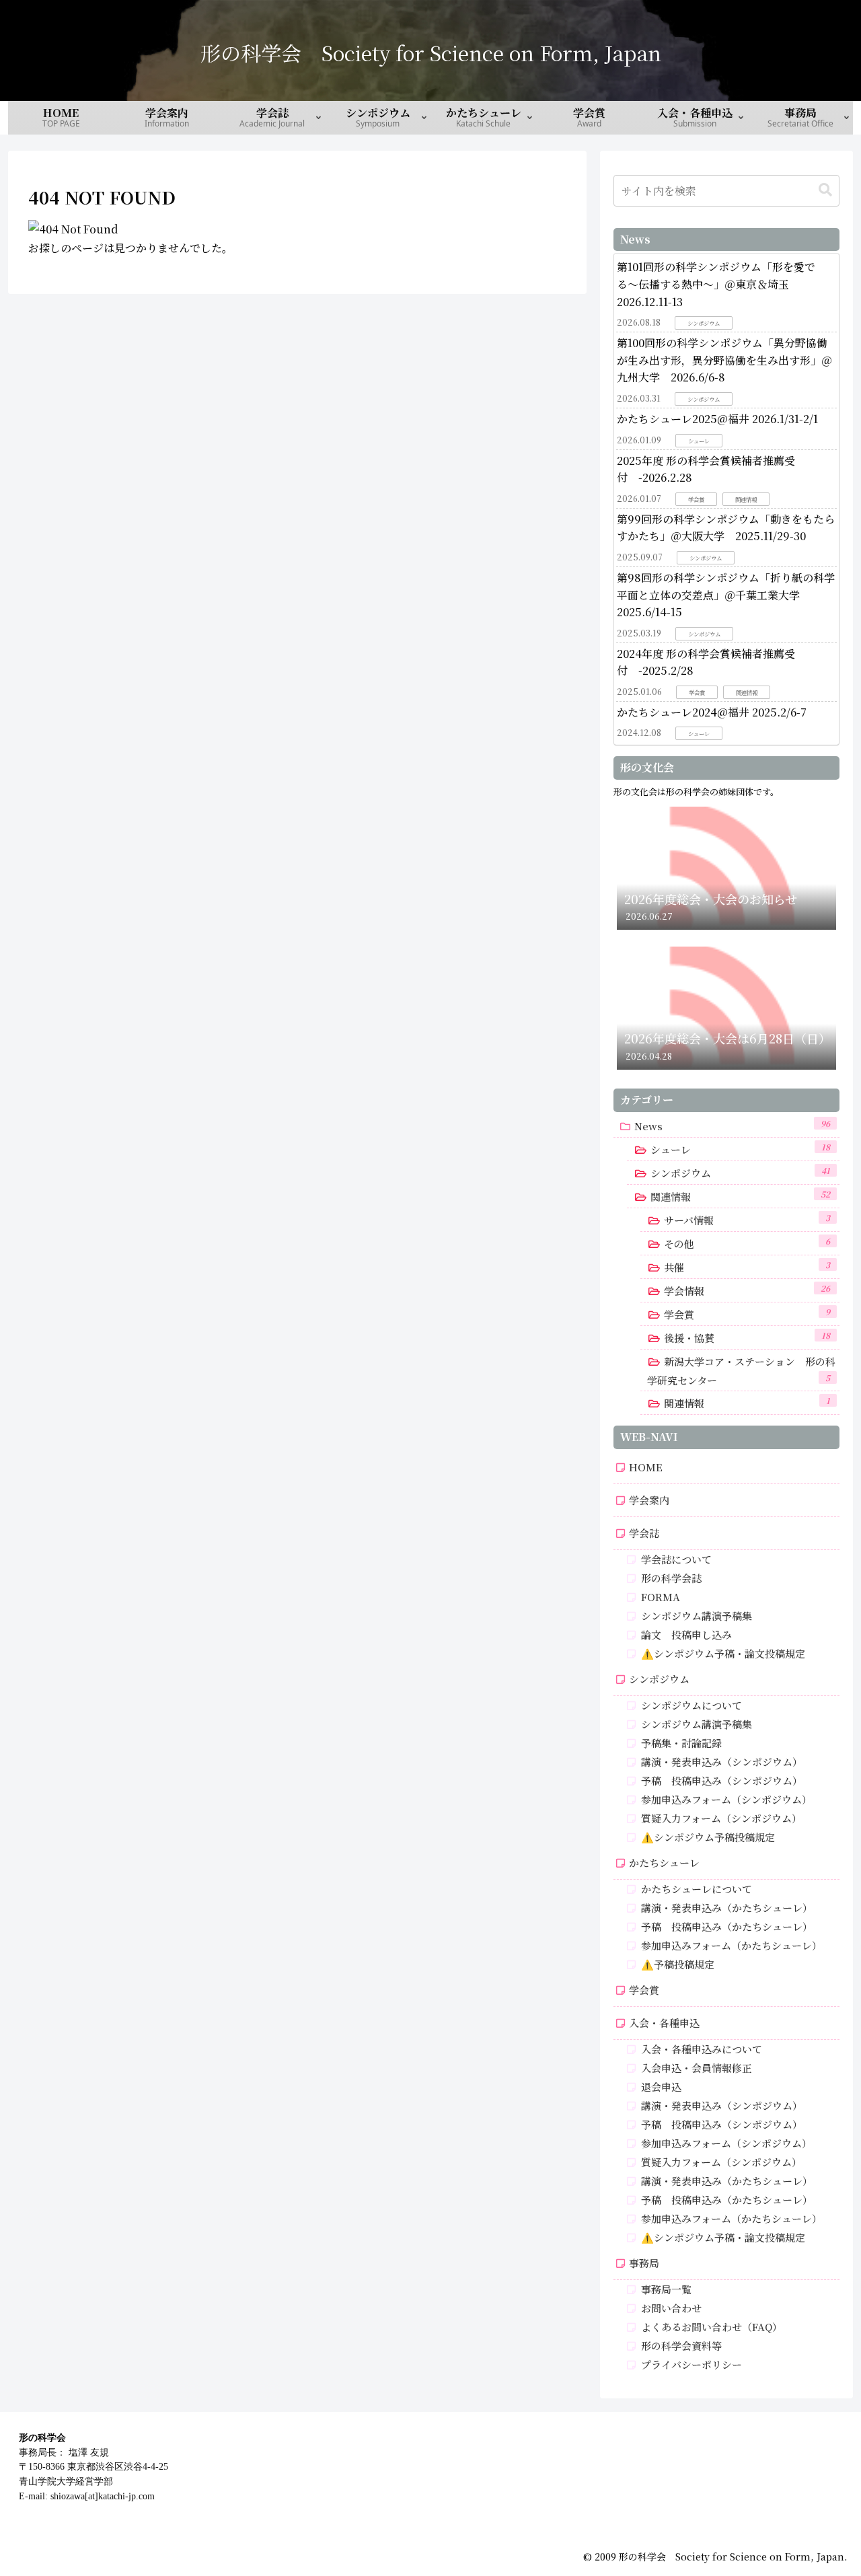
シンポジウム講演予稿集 (697, 1616)
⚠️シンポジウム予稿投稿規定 (708, 1837)
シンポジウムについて (691, 1705)
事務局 (644, 2263)
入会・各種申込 (664, 2023)
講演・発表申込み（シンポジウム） (722, 1762)
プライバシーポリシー (691, 2364)
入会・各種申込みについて (702, 2049)
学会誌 (644, 1533)
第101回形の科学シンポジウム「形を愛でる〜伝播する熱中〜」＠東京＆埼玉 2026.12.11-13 (716, 284)
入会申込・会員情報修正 (697, 2068)
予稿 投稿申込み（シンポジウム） (722, 1780)
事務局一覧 (666, 2289)
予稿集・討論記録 (681, 1743)
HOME (646, 1467)
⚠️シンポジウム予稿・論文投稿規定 (723, 1653)
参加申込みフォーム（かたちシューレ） (732, 1945)
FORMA (661, 1597)
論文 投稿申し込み (686, 1634)
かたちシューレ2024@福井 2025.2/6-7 (712, 712)
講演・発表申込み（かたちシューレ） (727, 1908)
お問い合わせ (671, 2308)
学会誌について (676, 1559)
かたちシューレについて (697, 1889)
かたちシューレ (664, 1863)
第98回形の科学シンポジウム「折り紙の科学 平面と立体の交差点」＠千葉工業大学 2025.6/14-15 (726, 595)
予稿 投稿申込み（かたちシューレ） (727, 1926)
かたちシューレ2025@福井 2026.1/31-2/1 (717, 419)
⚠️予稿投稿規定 (678, 1964)
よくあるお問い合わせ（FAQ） (712, 2327)
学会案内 (649, 1500)
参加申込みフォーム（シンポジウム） (726, 1799)
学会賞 (644, 1990)
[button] (825, 190)
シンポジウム (659, 1679)
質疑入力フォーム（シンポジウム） (721, 1818)
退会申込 (661, 2087)
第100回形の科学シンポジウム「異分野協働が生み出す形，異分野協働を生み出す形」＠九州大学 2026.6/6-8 (724, 360)
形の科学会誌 (671, 1578)
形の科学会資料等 (681, 2346)
